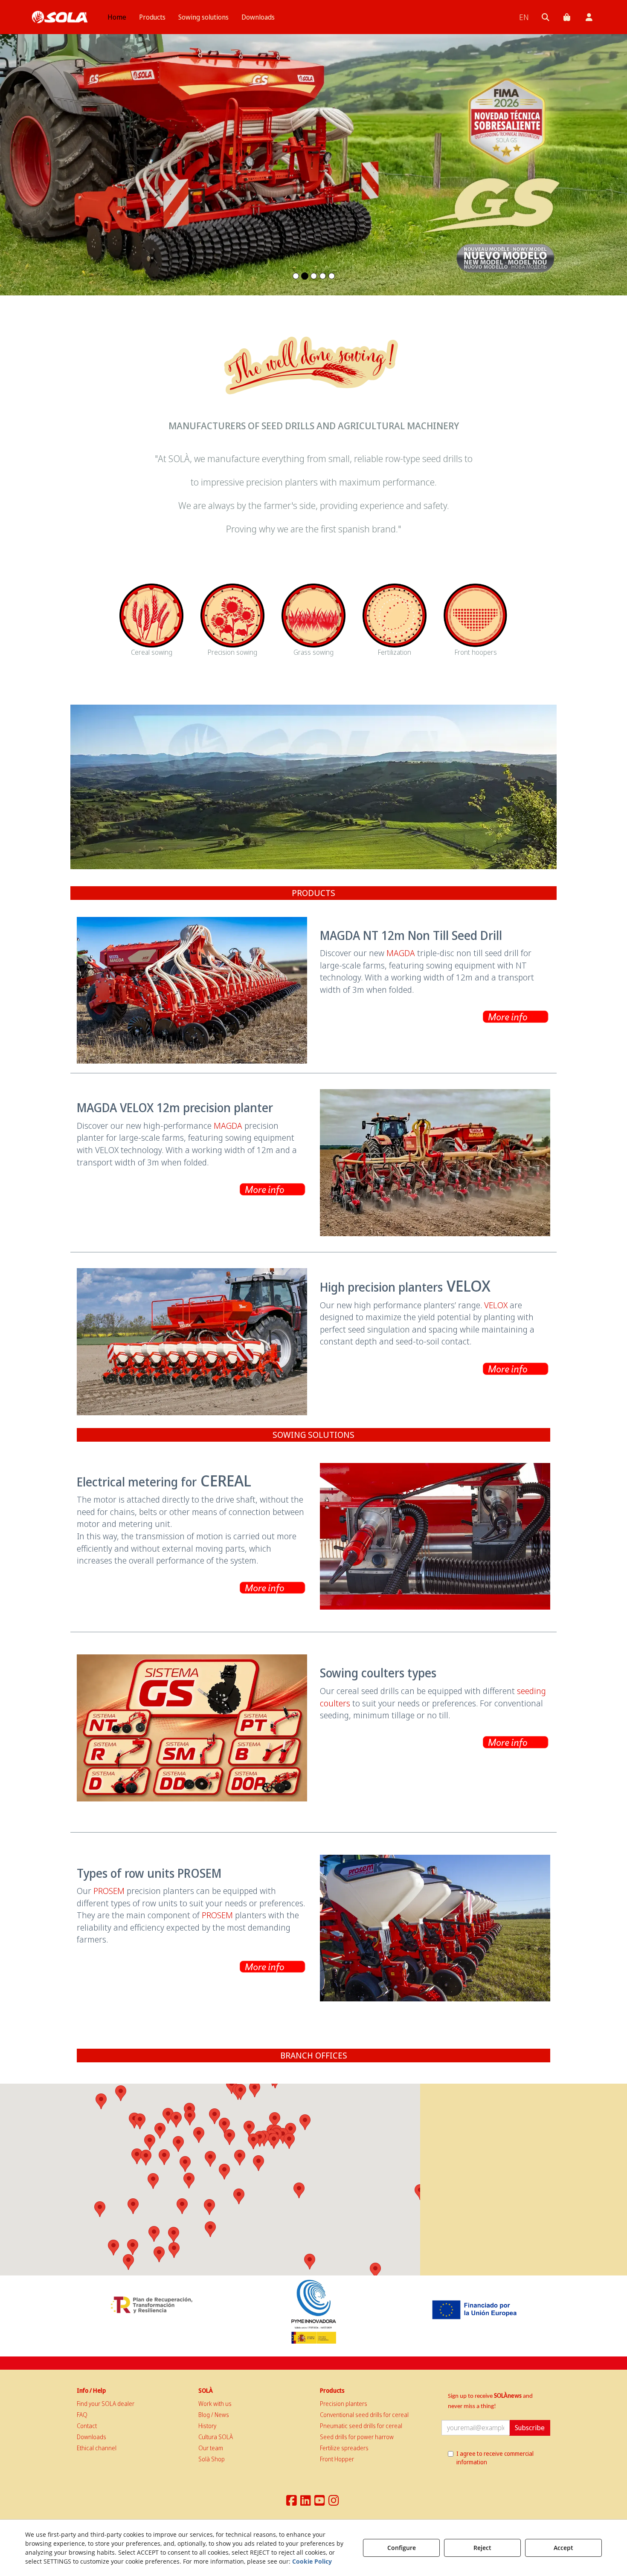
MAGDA (401, 953)
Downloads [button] (91, 2437)
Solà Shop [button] (212, 2459)
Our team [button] (211, 2448)
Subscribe (530, 2428)
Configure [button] (402, 2548)
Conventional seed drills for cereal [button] (364, 2415)
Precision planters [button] (344, 2404)
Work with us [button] (215, 2404)
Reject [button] (482, 2548)
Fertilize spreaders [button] (344, 2448)
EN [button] (524, 17)
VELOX (496, 1305)
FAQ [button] (82, 2415)
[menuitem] (117, 17)
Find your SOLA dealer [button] (106, 2404)
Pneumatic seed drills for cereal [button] (361, 2426)
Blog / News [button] (214, 2415)
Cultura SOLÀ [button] (216, 2437)
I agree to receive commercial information (495, 2458)
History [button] (207, 2426)
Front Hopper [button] (337, 2459)
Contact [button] (87, 2426)
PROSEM (109, 1891)
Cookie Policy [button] (312, 2561)
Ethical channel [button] (97, 2448)
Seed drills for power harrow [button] (357, 2437)
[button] (60, 17)
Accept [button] (563, 2548)
